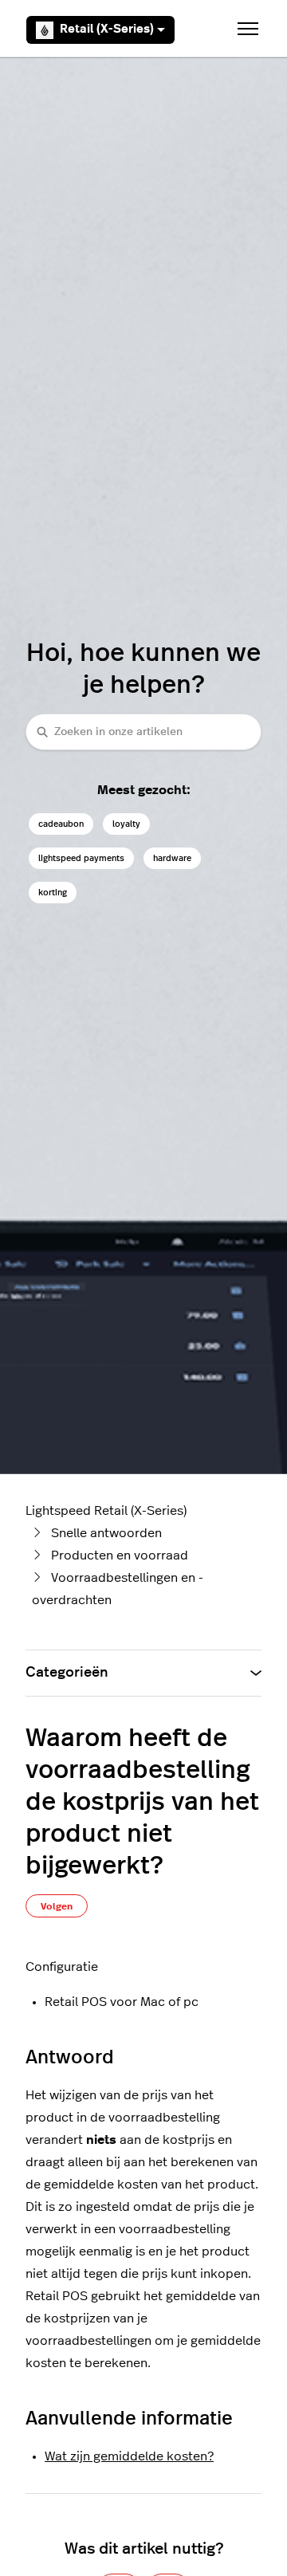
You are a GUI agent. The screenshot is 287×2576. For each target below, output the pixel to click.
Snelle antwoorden (106, 1533)
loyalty (126, 824)
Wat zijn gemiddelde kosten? (129, 2456)
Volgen (57, 1906)
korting (53, 893)
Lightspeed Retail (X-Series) (106, 1511)
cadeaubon (61, 824)
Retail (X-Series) (107, 29)
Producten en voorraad (120, 1555)
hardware (172, 858)
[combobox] (143, 732)
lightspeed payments (81, 858)
